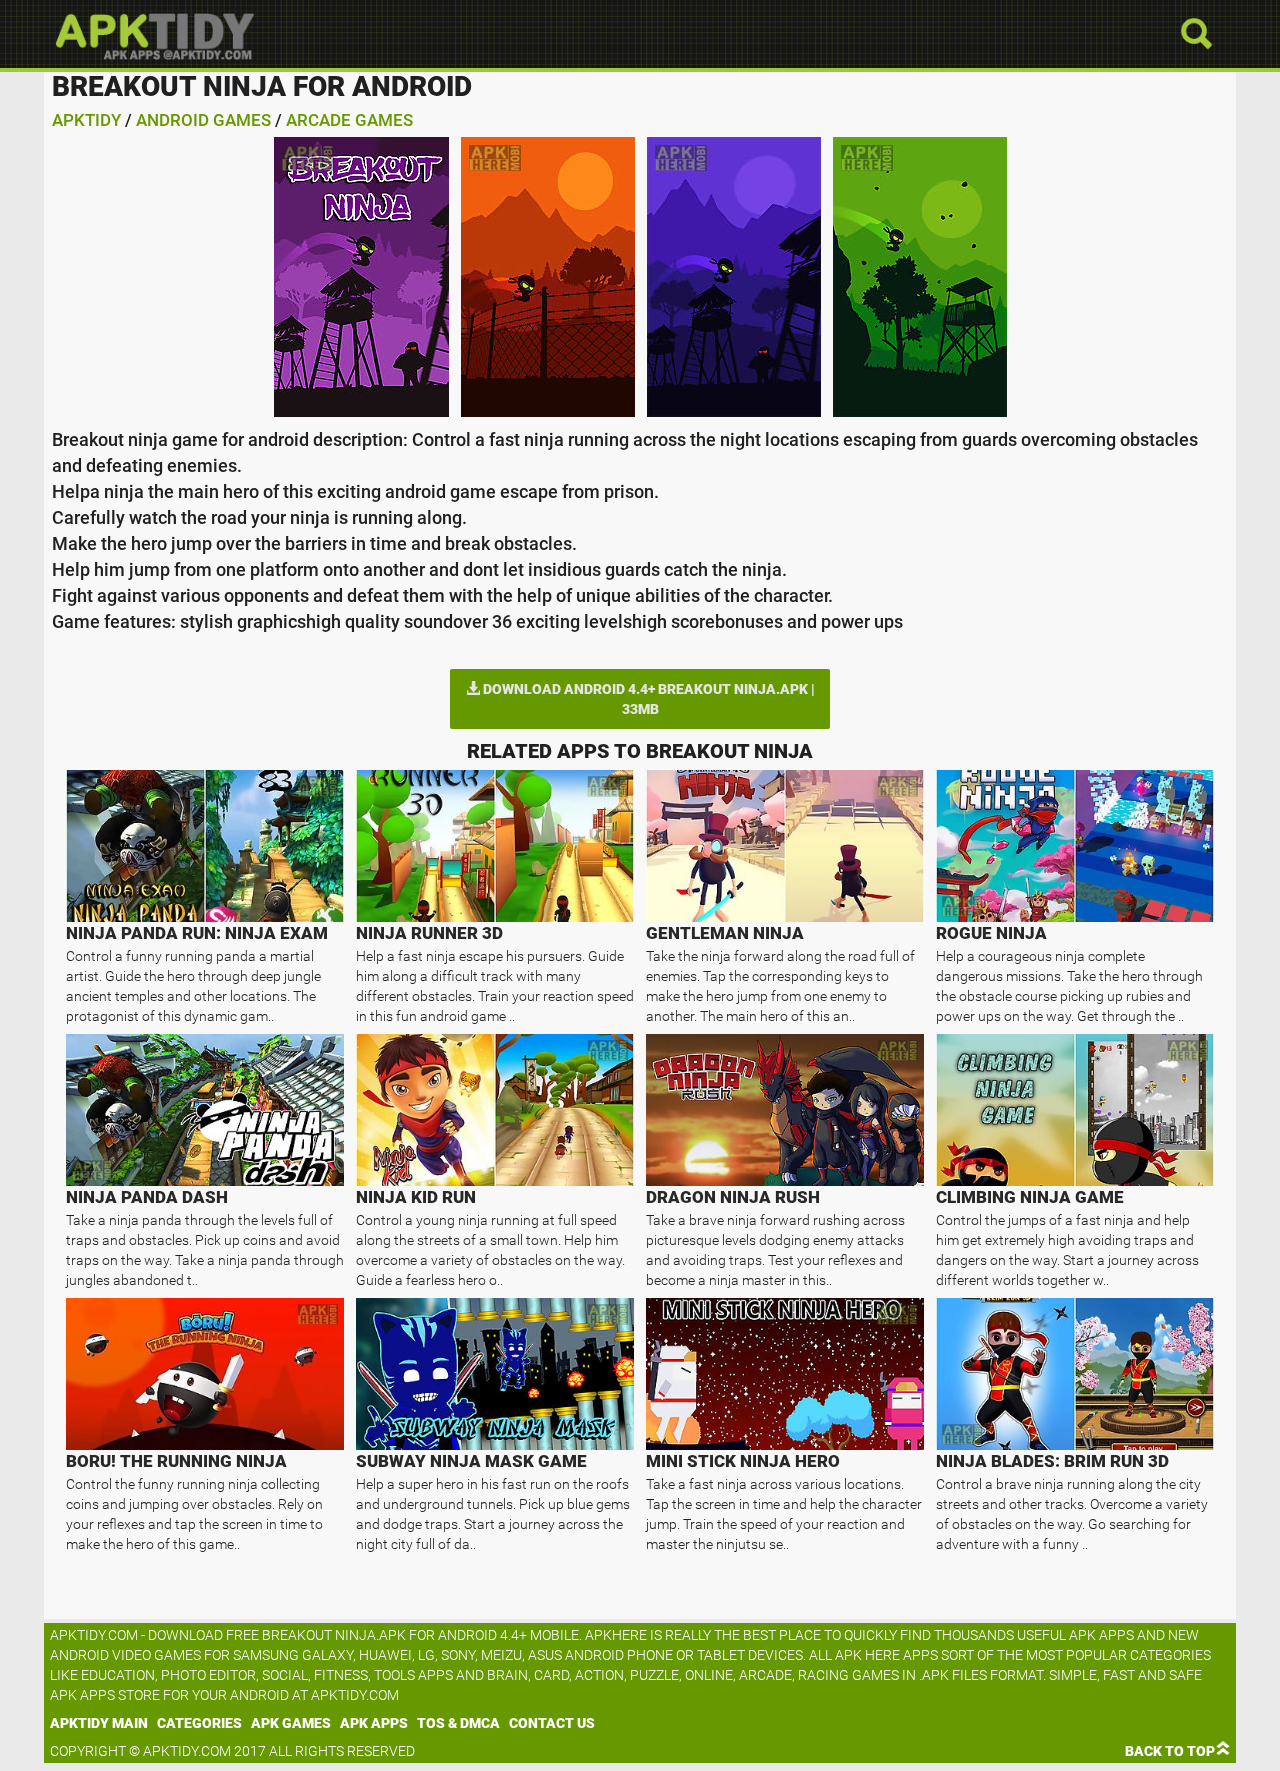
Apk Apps (374, 1723)
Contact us (552, 1723)
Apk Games (291, 1723)
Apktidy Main (99, 1723)
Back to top (1170, 1751)
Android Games (203, 120)
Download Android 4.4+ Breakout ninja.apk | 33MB (647, 699)
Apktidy (86, 120)
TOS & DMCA (458, 1723)
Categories (199, 1723)
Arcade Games (349, 120)
